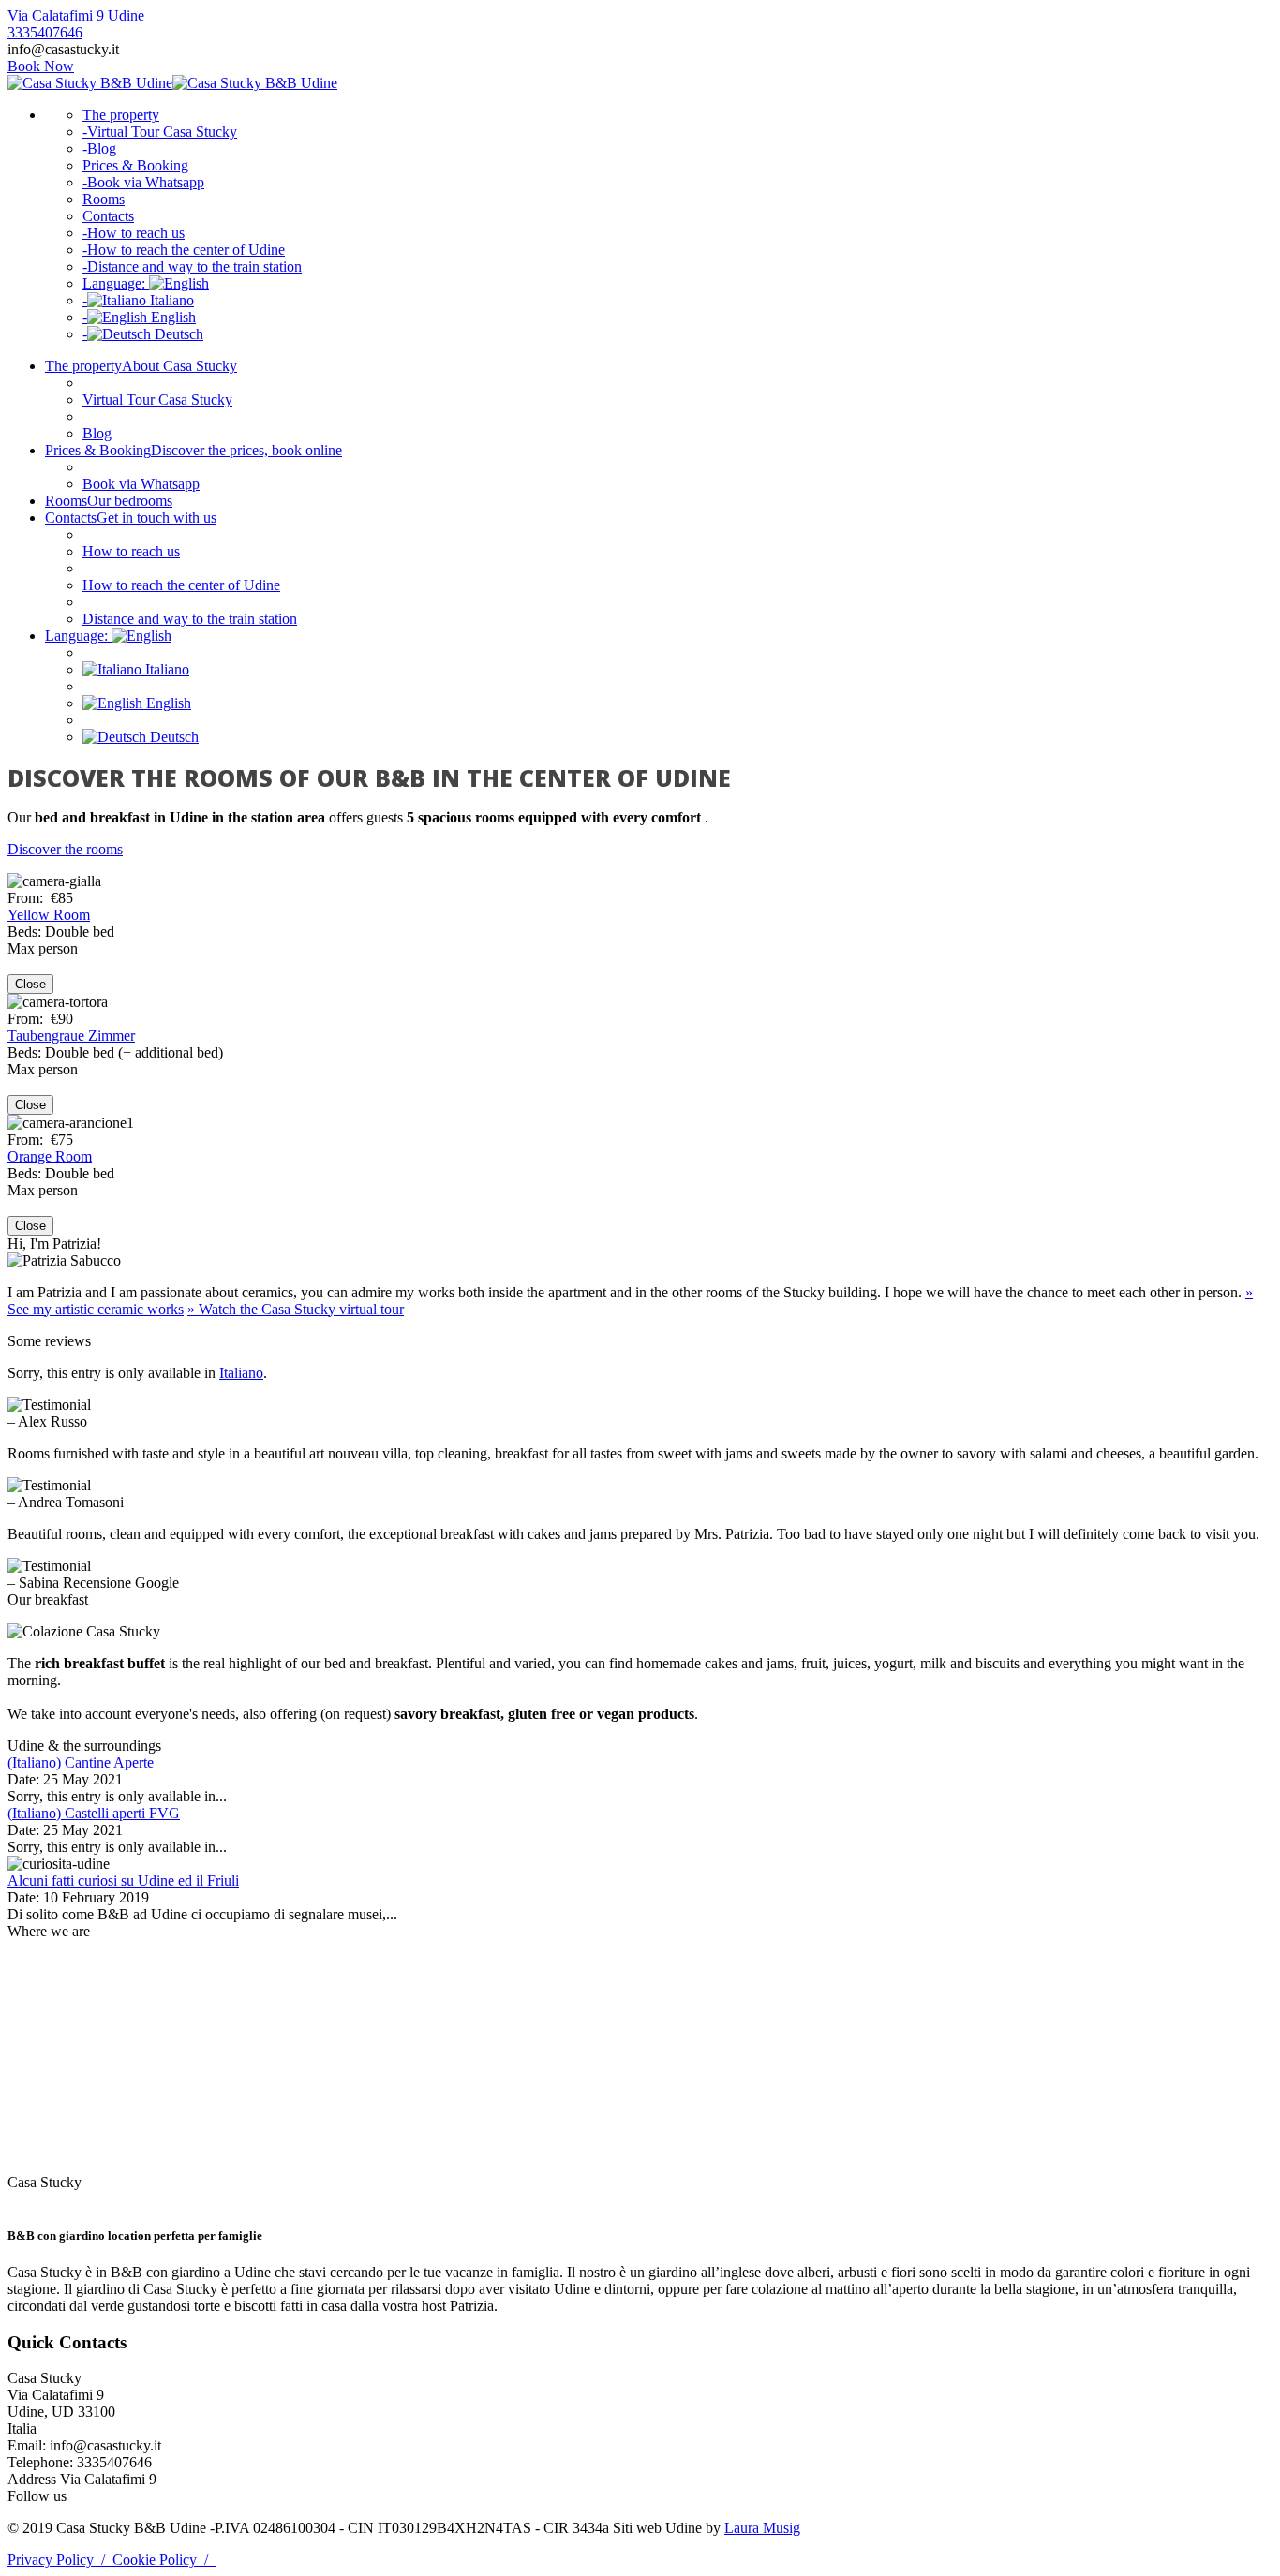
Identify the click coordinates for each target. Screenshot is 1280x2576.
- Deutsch (143, 334)
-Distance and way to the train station (192, 266)
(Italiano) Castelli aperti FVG (94, 1813)
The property (121, 115)
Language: (116, 283)
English (167, 703)
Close (30, 984)
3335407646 (45, 32)
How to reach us (131, 551)
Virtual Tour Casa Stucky (157, 400)
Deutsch (172, 737)
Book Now (41, 66)
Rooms (104, 199)
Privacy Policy (60, 2560)
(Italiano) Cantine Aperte (81, 1762)
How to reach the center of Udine (181, 585)
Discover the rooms (65, 849)
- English (139, 317)
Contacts (108, 216)
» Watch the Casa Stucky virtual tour (296, 1309)
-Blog (99, 148)
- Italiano (138, 300)
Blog (97, 433)
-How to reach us (134, 233)
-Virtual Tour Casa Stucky (160, 132)
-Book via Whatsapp (143, 182)
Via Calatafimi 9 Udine (76, 15)
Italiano (165, 669)
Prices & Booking (135, 165)
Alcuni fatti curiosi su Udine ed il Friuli (123, 1880)
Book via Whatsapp (141, 484)
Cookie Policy (164, 2560)
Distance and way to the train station (190, 619)
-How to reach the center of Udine (184, 250)
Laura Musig (762, 2528)
